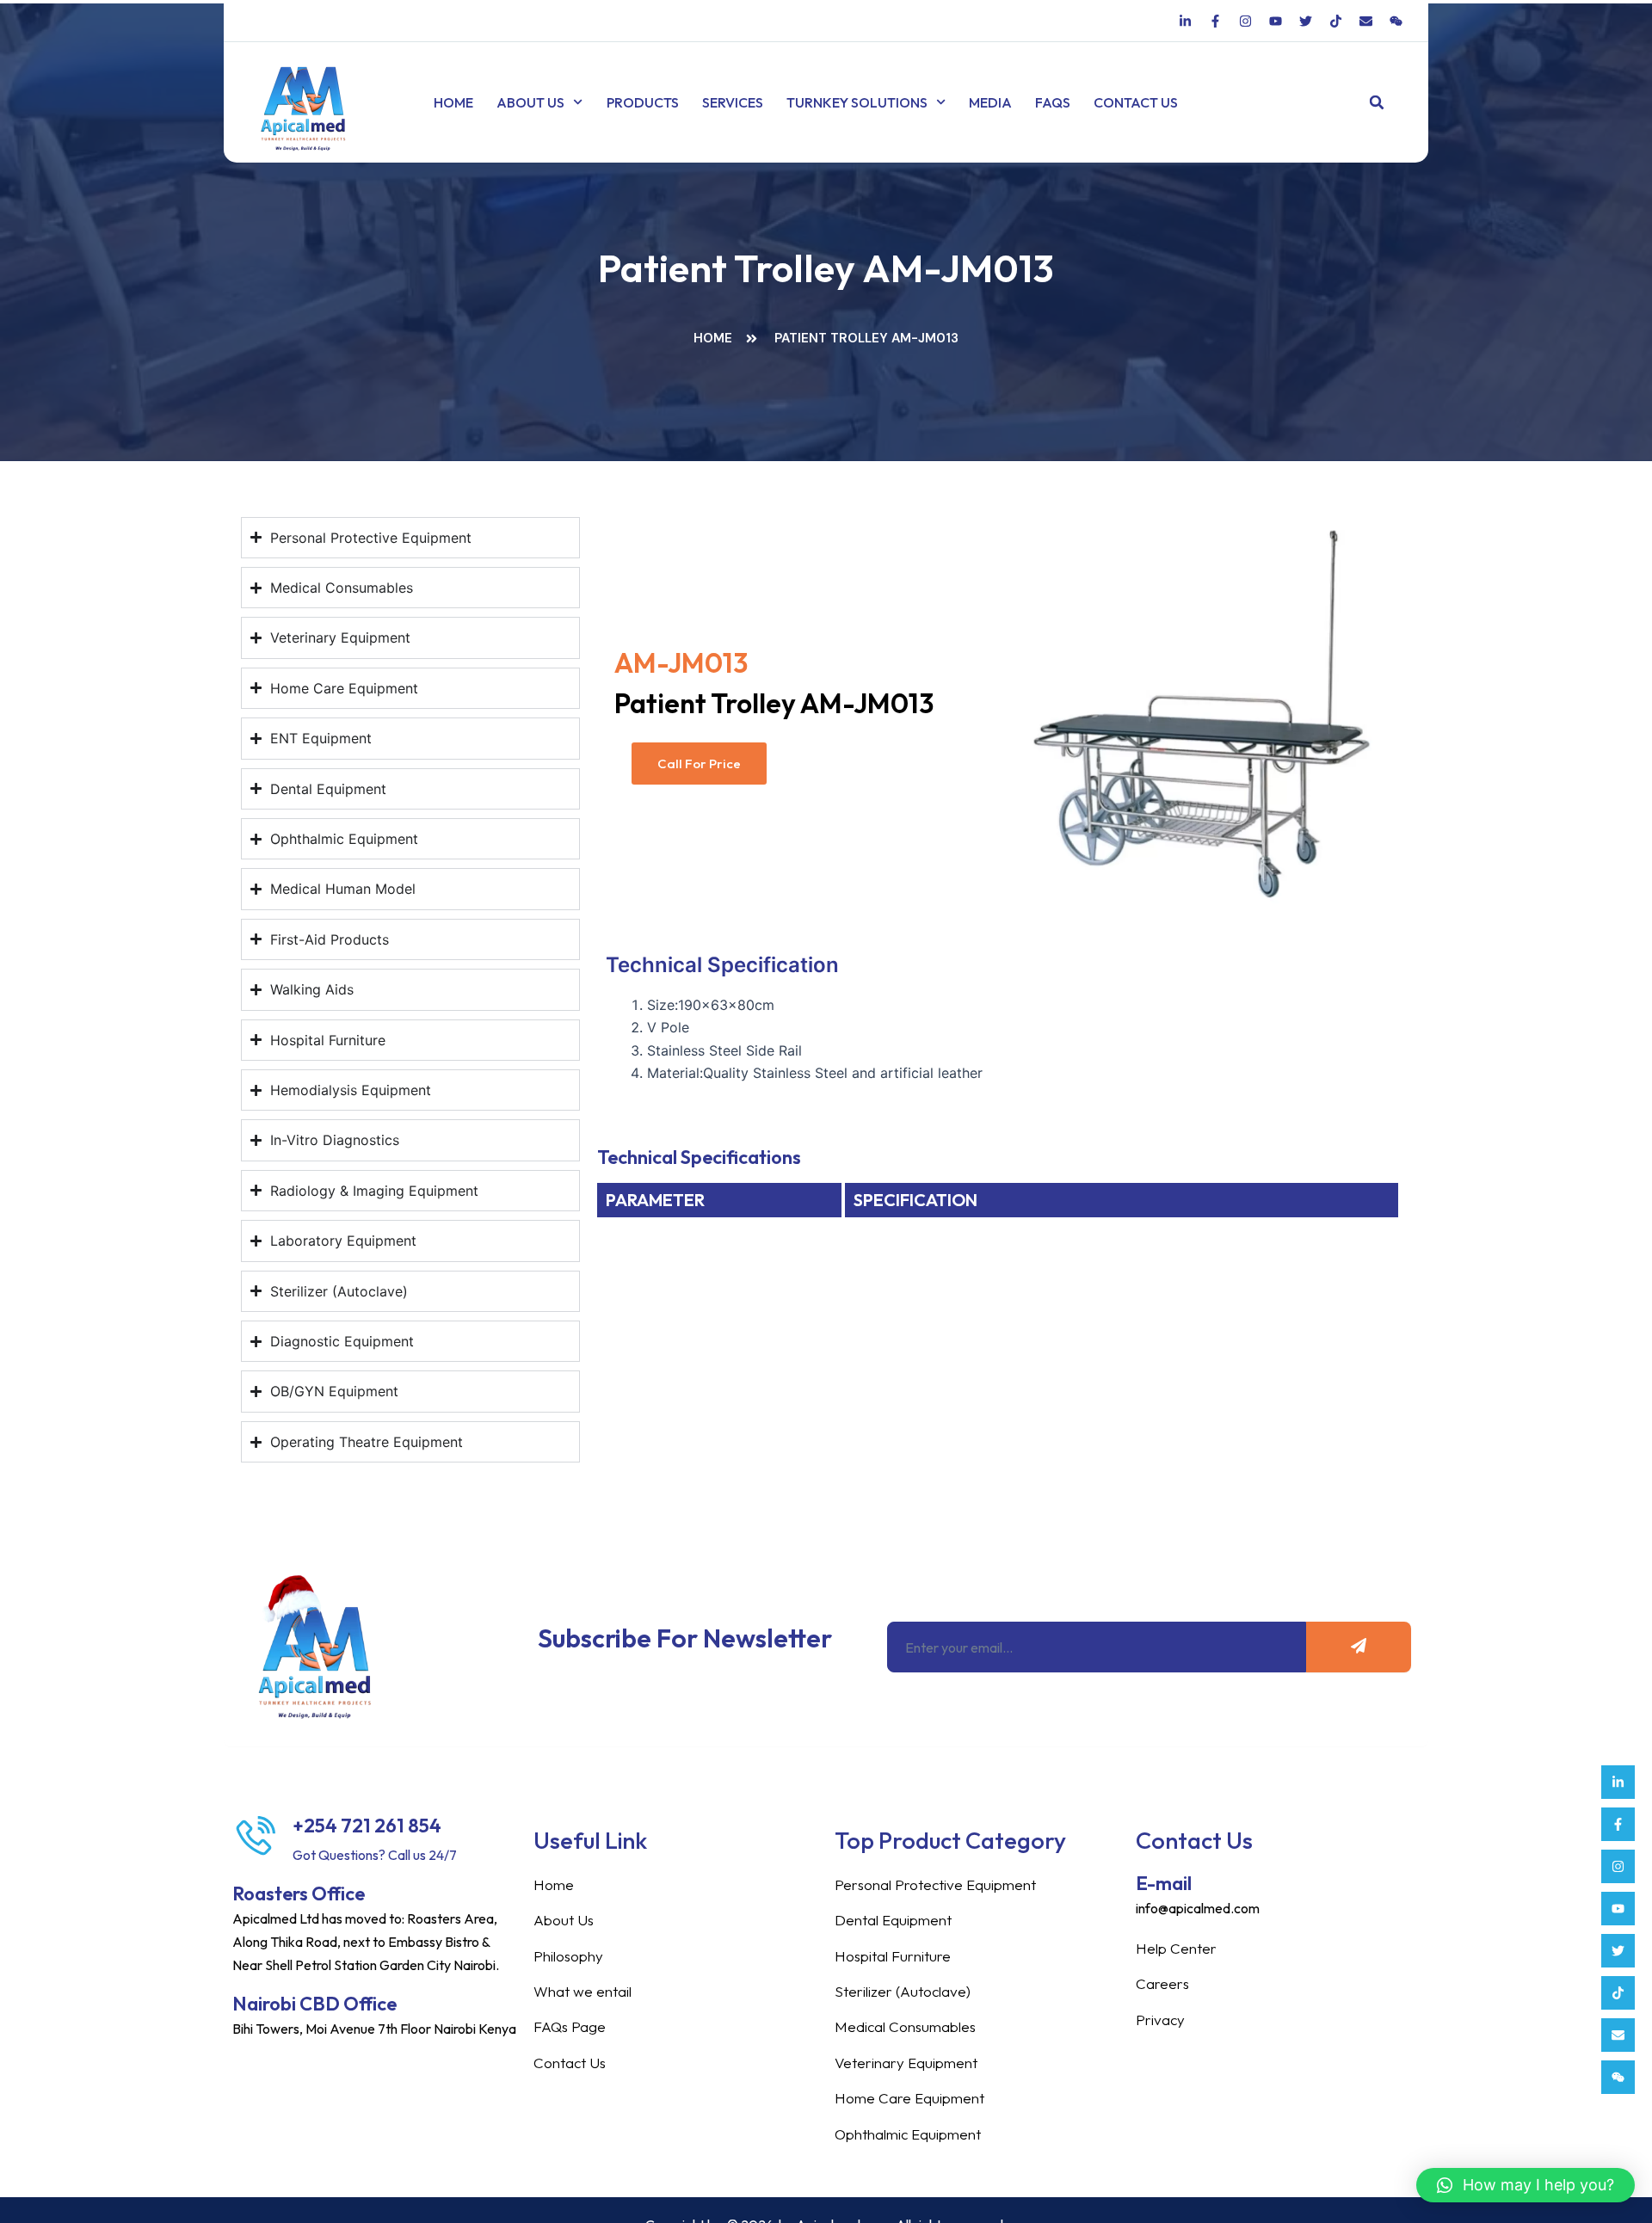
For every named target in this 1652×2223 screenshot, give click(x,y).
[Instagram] (1618, 1866)
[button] (1377, 103)
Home (453, 102)
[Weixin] (1618, 2077)
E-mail (1164, 1883)
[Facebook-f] (1618, 1824)
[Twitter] (1618, 1951)
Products (643, 102)
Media (990, 102)
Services (733, 102)
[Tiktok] (1618, 1993)
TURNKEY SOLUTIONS (857, 102)
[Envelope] (1618, 2035)
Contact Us (1136, 102)
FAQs (1053, 102)
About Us (530, 102)
